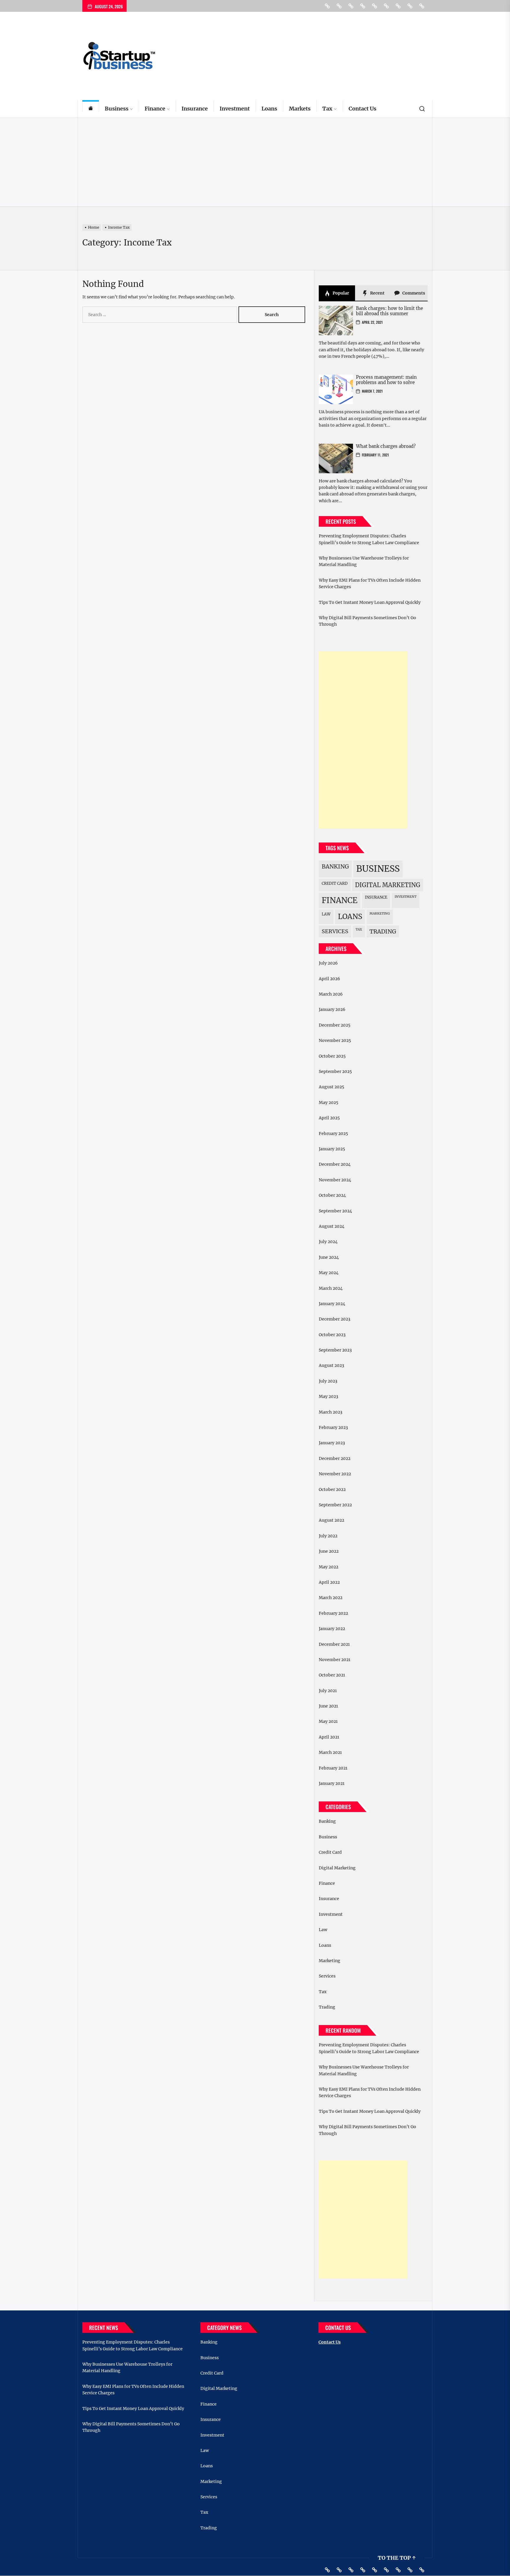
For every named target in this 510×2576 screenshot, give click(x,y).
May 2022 (328, 1567)
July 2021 (328, 1691)
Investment (235, 109)
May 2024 (329, 1273)
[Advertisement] (255, 162)
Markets (300, 109)
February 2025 (333, 1133)
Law (326, 914)
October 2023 (332, 1335)
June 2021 (328, 1706)
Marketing (380, 914)
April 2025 (329, 1118)
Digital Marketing (388, 885)
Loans (269, 109)
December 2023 (335, 1319)
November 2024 (335, 1180)
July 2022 (328, 1536)
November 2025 (335, 1040)
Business (117, 109)
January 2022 (332, 1629)
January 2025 (332, 1149)
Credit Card (335, 883)
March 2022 (331, 1598)
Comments (413, 293)
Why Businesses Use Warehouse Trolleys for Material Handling (364, 561)
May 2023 (328, 1396)
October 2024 (332, 1195)
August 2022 (331, 1520)
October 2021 (332, 1675)
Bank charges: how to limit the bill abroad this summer (389, 311)
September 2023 (335, 1350)
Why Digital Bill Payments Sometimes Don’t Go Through (367, 621)
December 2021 (334, 1644)
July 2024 (328, 1242)
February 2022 (333, 1613)
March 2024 (331, 1288)
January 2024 (332, 1304)
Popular (340, 293)
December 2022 (335, 1458)
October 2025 (332, 1056)
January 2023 (332, 1443)
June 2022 (329, 1551)
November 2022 (335, 1474)
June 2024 (329, 1257)
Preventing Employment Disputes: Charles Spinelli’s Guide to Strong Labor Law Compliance (369, 539)
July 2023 (328, 1381)
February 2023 (333, 1427)
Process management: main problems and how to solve (386, 380)
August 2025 (331, 1087)
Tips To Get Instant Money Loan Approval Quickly (370, 602)
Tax (327, 109)
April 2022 (329, 1582)
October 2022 (332, 1489)
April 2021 (329, 1737)
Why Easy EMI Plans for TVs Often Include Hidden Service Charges (370, 583)
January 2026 (332, 1009)
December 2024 (335, 1164)
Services (335, 931)
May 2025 (328, 1102)
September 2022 (335, 1505)
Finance (155, 109)
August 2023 (331, 1365)
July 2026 (328, 963)
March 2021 (330, 1752)
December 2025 (335, 1025)
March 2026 (331, 994)
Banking (335, 866)
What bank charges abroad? (386, 446)
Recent (377, 293)
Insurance (195, 109)
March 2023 (331, 1412)
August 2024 (332, 1226)
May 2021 (328, 1721)
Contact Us (362, 109)
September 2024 (335, 1211)
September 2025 (335, 1071)
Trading (383, 931)
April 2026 (329, 979)
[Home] (91, 109)
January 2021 (332, 1783)
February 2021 (333, 1768)
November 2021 (335, 1660)
